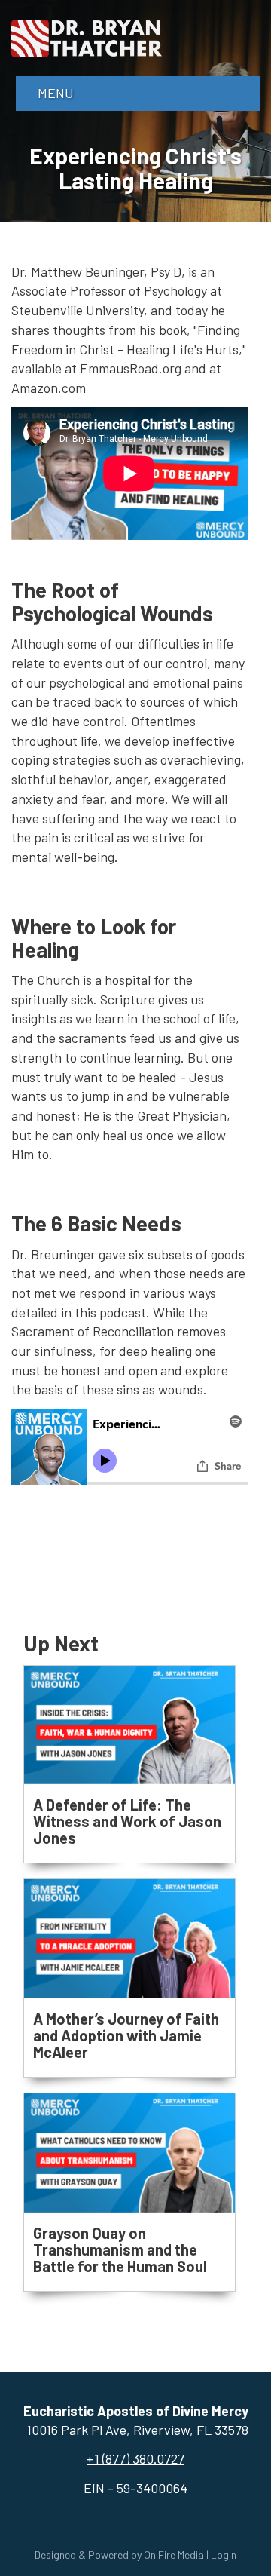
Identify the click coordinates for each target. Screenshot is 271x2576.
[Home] (87, 36)
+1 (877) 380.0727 (135, 2458)
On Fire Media (174, 2555)
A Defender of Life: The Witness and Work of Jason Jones (127, 1821)
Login (224, 2555)
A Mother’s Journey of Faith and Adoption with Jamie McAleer (126, 2035)
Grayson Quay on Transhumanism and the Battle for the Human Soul (120, 2249)
